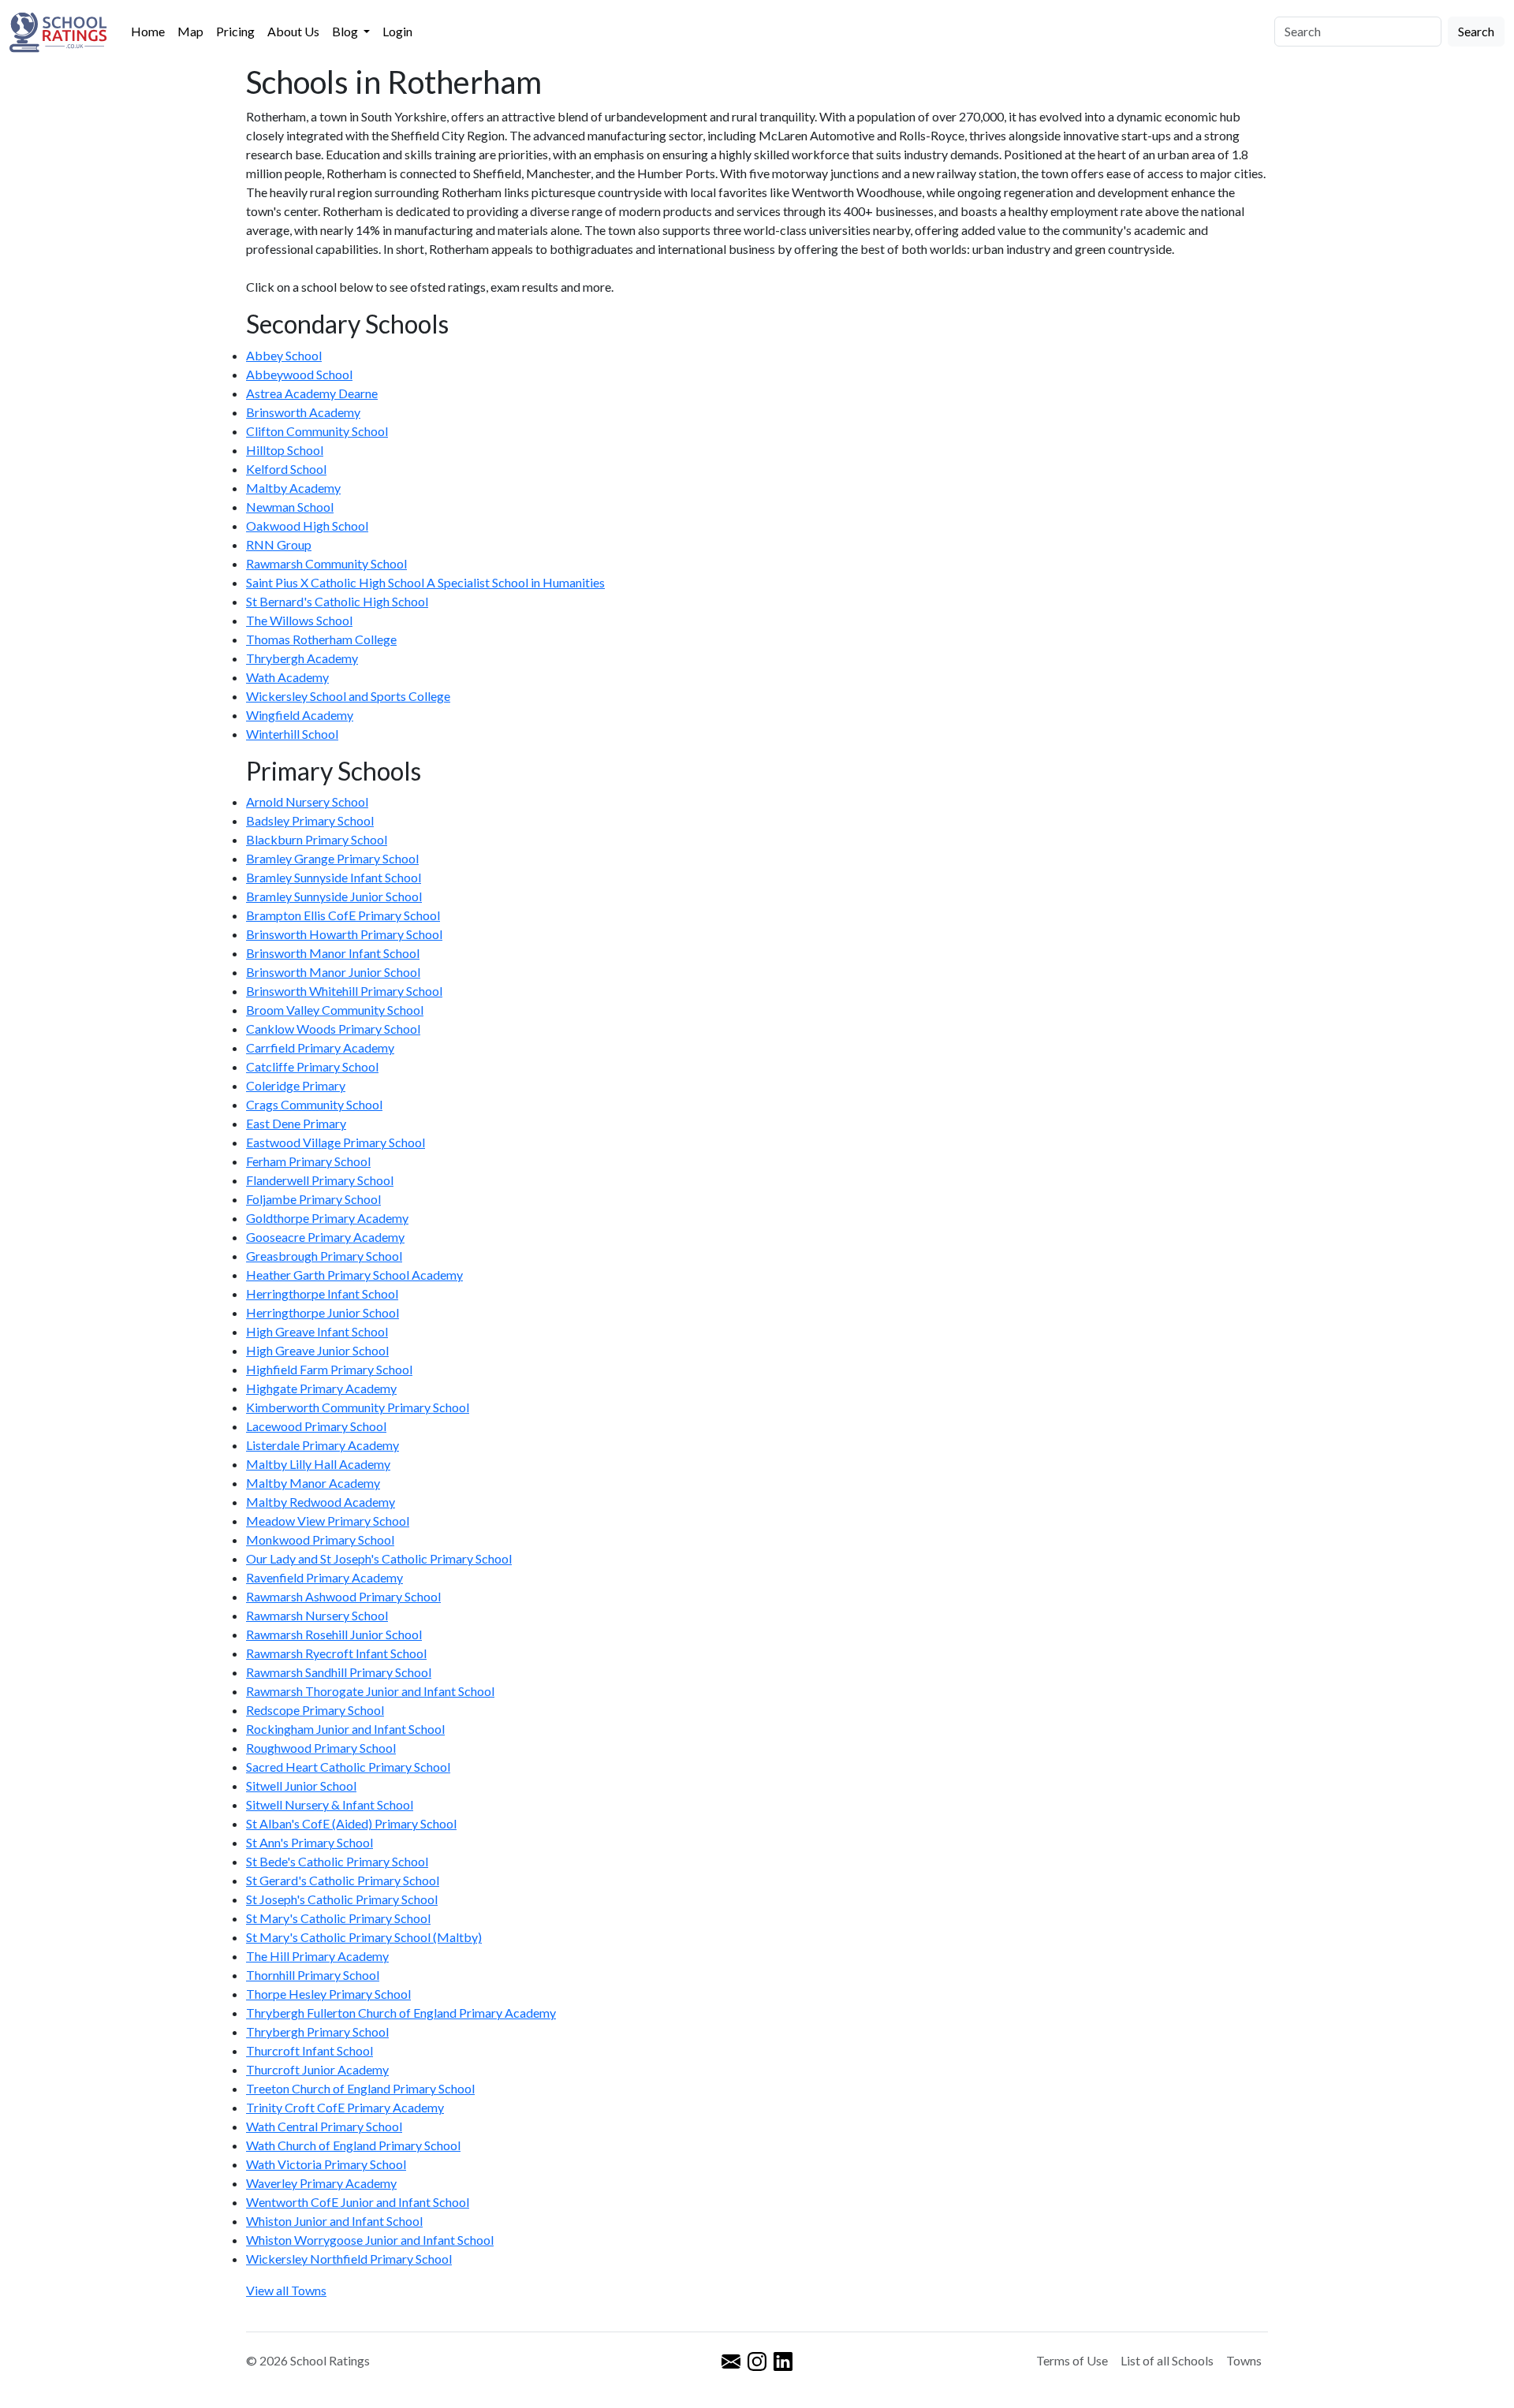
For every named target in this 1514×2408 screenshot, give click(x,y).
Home (148, 31)
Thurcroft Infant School (310, 2050)
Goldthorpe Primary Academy (327, 1218)
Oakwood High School (307, 526)
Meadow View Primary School (328, 1521)
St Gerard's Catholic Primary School (343, 1880)
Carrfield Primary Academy (320, 1047)
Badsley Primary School (310, 820)
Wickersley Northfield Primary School (349, 2259)
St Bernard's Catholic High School (337, 601)
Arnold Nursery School (307, 801)
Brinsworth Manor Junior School (333, 972)
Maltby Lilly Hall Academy (318, 1464)
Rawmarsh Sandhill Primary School (339, 1672)
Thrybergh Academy (302, 658)
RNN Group (279, 544)
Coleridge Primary (296, 1085)
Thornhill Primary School (313, 1975)
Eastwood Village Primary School (336, 1142)
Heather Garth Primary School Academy (354, 1275)
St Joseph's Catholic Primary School (342, 1899)
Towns (1244, 2360)
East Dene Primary (296, 1123)
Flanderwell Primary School (320, 1180)
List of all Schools (1167, 2360)
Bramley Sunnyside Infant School (334, 877)
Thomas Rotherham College (321, 639)
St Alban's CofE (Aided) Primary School (351, 1823)
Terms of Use (1072, 2360)
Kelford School (286, 469)
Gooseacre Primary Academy (325, 1237)
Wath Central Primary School (324, 2126)
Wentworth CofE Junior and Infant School (358, 2202)
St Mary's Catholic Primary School (338, 1918)
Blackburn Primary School (317, 839)
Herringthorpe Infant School (322, 1293)
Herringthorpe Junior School (323, 1312)
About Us (293, 31)
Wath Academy (287, 677)
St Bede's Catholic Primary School (337, 1861)
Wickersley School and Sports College (348, 696)
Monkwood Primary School (320, 1539)
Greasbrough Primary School (324, 1256)
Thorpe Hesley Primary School (328, 1994)
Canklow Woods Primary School (333, 1029)
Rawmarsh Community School (326, 563)
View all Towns (286, 2290)
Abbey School (284, 355)
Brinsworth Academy (303, 412)
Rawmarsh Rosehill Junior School (334, 1634)
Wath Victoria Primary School (326, 2164)
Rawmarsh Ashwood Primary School (343, 1596)
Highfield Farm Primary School (329, 1369)
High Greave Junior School (317, 1350)
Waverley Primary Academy (321, 2183)
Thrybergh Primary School (317, 2032)
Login (397, 31)
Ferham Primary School (308, 1161)
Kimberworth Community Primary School (358, 1407)
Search (1476, 31)
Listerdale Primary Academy (323, 1445)
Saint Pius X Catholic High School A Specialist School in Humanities (425, 582)
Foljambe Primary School (313, 1199)
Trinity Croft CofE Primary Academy (345, 2107)
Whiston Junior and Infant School (334, 2221)
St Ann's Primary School (310, 1842)
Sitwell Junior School (301, 1785)
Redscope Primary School (315, 1710)
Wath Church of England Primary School (353, 2145)
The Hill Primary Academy (317, 1956)
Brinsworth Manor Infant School (333, 953)
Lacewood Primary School (316, 1426)
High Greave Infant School (317, 1331)
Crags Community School (314, 1104)
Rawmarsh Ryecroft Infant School (336, 1653)
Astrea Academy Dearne (312, 393)
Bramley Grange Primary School (332, 858)
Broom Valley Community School (335, 1010)
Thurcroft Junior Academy (317, 2069)
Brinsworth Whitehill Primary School (344, 991)
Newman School (290, 507)
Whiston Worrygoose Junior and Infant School (370, 2240)
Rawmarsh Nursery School (317, 1615)
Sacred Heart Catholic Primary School (348, 1767)
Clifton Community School (317, 431)
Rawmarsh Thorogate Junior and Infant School (370, 1691)
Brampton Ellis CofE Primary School (343, 915)
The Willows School (299, 620)
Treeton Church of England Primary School (360, 2088)
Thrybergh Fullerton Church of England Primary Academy (401, 2013)
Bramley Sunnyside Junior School (334, 896)
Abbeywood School (299, 374)
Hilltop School (285, 450)
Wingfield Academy (300, 715)
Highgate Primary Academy (321, 1388)
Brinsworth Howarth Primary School (344, 934)
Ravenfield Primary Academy (324, 1577)
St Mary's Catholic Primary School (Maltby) (364, 1937)
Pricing (235, 31)
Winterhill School (292, 734)
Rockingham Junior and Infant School (345, 1729)
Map (190, 31)
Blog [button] (346, 31)
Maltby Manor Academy (313, 1483)
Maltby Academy (293, 488)
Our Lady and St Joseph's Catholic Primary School (379, 1558)
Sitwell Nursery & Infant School (330, 1804)
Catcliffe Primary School (312, 1066)
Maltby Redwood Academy (321, 1502)
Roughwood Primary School (321, 1748)
